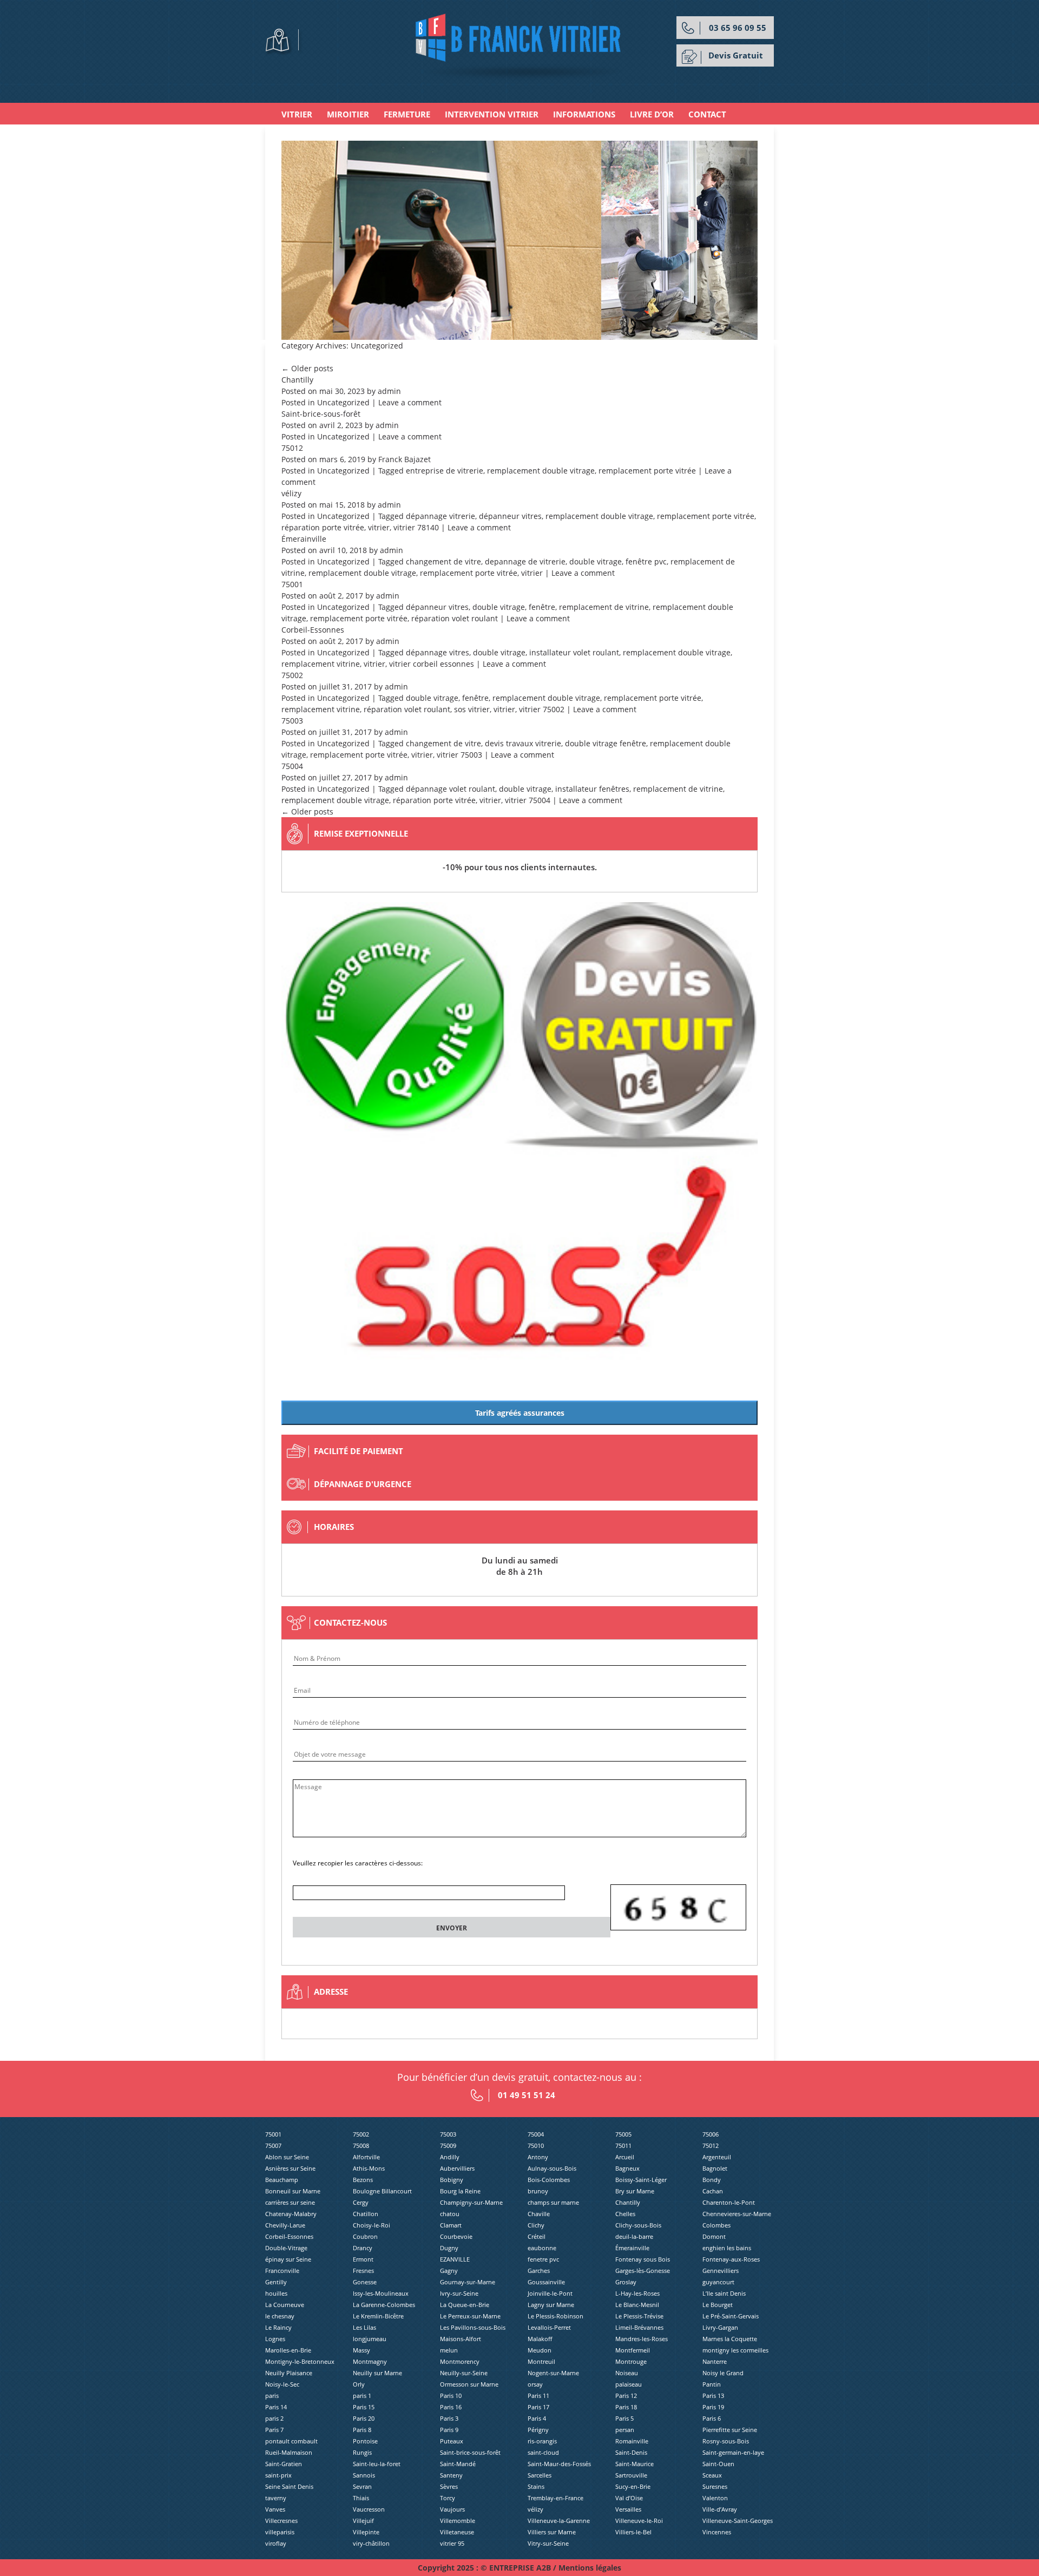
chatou (450, 2214)
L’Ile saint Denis (724, 2293)
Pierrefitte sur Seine (730, 2430)
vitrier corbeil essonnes (432, 664)
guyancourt (718, 2282)
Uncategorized (343, 402)
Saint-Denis (631, 2452)
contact (707, 114)
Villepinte (366, 2532)
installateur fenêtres (592, 789)
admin (389, 391)
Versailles (628, 2509)
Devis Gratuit (736, 55)
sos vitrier (472, 709)
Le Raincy (278, 2327)
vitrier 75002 (542, 709)
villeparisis (280, 2532)
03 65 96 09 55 (738, 28)
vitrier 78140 (416, 527)
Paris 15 (364, 2407)
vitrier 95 (452, 2543)
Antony (538, 2157)
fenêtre (542, 607)
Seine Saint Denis (289, 2486)
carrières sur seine (290, 2202)
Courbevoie (456, 2236)
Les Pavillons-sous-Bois (473, 2327)
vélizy (291, 493)
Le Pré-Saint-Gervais (731, 2316)
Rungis (362, 2452)
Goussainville (546, 2282)
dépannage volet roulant (451, 789)
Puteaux (452, 2441)
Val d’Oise (629, 2498)
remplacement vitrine (321, 664)
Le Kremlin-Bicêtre (378, 2316)
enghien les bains (727, 2248)
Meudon (540, 2350)
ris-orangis (542, 2441)
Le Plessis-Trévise (639, 2316)
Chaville (539, 2214)
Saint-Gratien (284, 2464)
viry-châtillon (371, 2543)
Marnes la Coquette (730, 2339)
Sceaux (712, 2475)
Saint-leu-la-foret (377, 2464)
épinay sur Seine (288, 2259)
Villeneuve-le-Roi (639, 2521)
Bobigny (452, 2180)
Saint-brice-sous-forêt (321, 414)
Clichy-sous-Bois (638, 2225)
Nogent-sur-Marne (553, 2373)
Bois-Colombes (549, 2180)
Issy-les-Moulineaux (381, 2293)
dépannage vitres (438, 652)
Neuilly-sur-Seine (464, 2373)
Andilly (450, 2157)
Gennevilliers (721, 2271)
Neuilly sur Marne (377, 2373)
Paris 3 (449, 2418)
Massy (361, 2350)
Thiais (361, 2498)
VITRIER (297, 114)
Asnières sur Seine (290, 2168)
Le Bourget (718, 2305)
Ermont (363, 2259)
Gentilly (276, 2282)
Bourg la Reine (460, 2191)
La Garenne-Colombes (384, 2305)
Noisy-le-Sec (282, 2384)
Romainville (632, 2441)
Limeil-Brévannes (639, 2327)
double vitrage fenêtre (606, 743)
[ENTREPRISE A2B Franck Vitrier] (520, 46)
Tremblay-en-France (555, 2498)
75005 (623, 2134)
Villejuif (363, 2521)
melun (449, 2350)
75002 (292, 675)
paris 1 (362, 2396)
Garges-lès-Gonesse (643, 2271)
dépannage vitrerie (440, 516)
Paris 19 (713, 2407)
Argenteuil (717, 2157)
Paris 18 (626, 2407)
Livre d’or (652, 114)
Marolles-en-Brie (288, 2350)
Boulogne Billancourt (382, 2191)
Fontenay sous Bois (643, 2259)
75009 (448, 2145)
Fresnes (363, 2271)
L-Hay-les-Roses (637, 2293)
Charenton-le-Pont (729, 2202)
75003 (292, 721)
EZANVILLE (455, 2259)
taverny (276, 2498)
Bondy (712, 2180)
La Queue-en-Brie (465, 2305)
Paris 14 (276, 2407)
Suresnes (715, 2486)
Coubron (365, 2236)
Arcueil (625, 2157)
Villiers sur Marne (552, 2532)
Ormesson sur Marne (469, 2384)
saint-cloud (543, 2452)
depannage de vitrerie (525, 561)
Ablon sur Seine (287, 2157)
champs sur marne (553, 2202)
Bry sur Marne (635, 2191)
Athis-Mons (369, 2168)
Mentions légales (590, 2568)
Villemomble (458, 2521)
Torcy (448, 2498)
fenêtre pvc (646, 561)
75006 (711, 2134)
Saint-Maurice (634, 2464)
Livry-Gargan (720, 2327)
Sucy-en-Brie (633, 2486)
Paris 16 (451, 2407)
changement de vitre (443, 561)
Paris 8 (362, 2430)
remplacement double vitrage (541, 471)
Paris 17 (538, 2407)
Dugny (449, 2248)
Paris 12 (626, 2396)
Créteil (537, 2236)
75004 (292, 766)
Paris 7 (274, 2430)
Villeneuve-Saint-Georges (738, 2521)
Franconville (282, 2271)
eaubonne (542, 2248)
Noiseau (627, 2373)
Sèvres (449, 2486)
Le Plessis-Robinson (555, 2316)
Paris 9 (449, 2430)
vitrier (379, 527)
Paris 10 (451, 2396)
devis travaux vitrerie (523, 743)
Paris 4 (537, 2418)
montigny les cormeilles (735, 2350)
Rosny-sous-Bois (726, 2441)
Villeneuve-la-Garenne (559, 2521)
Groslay (626, 2282)
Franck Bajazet (405, 459)
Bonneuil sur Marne (293, 2191)
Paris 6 (712, 2418)
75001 (292, 584)
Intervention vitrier (492, 114)
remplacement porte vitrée (647, 471)
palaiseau (629, 2384)
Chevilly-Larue (285, 2225)
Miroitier (348, 114)
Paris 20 (364, 2418)
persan (625, 2430)
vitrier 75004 (528, 800)
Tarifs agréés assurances (520, 1413)
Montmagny (370, 2361)
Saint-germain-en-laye (733, 2452)
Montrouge (631, 2361)
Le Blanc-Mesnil (637, 2305)
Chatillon (366, 2214)
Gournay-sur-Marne (468, 2282)
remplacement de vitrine (604, 607)
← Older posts (307, 368)
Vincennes (717, 2532)
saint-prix (278, 2475)
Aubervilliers (457, 2168)
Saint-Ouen (718, 2464)
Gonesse (365, 2282)
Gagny (449, 2271)
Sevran (362, 2486)
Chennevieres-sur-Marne (737, 2214)
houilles (276, 2293)
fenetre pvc (543, 2259)
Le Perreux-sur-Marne (470, 2316)
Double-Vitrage (286, 2248)
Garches (539, 2271)
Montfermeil (633, 2350)
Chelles (625, 2214)
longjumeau (370, 2339)
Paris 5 (624, 2418)
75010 (536, 2145)
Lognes (275, 2339)
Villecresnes (281, 2521)
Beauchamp (282, 2180)
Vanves (275, 2509)
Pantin (712, 2384)
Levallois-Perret (549, 2327)
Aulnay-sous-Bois (552, 2168)
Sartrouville (631, 2475)
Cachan (713, 2191)
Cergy (361, 2202)
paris (272, 2396)
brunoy (538, 2191)
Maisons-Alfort (461, 2339)
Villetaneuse (457, 2532)
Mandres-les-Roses (642, 2339)
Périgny (538, 2430)
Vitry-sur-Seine (548, 2543)
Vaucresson (369, 2509)
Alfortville (366, 2157)
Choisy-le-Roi (371, 2225)
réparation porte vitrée (323, 527)
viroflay (276, 2543)
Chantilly (297, 380)
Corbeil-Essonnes (313, 630)
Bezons (363, 2180)
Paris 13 (713, 2396)
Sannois (364, 2475)
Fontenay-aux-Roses (731, 2259)
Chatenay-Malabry (291, 2214)
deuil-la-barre (634, 2236)
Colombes (716, 2225)
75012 (292, 448)
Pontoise (365, 2441)
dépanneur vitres (510, 516)
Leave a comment (410, 402)
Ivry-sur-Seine (459, 2293)
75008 (361, 2145)
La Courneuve (285, 2305)
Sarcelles (540, 2475)
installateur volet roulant (574, 652)
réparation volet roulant (455, 618)
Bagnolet (715, 2168)
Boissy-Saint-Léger (641, 2180)
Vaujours (452, 2509)
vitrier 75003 (459, 755)
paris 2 (274, 2418)
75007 (273, 2145)
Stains (536, 2486)
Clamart (451, 2225)
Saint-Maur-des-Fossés (559, 2464)
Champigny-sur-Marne (471, 2202)
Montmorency (460, 2361)
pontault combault (291, 2441)
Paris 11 (538, 2396)
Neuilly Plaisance (289, 2373)
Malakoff (540, 2339)
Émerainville (304, 539)
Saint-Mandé (458, 2464)
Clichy (536, 2225)
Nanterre (715, 2361)
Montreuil (541, 2361)
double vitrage (596, 561)
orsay (535, 2384)
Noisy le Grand (723, 2373)
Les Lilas (364, 2327)
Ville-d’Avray (720, 2509)
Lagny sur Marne (551, 2305)
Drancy (363, 2248)
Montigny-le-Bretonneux (300, 2361)
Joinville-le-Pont (550, 2293)
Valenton (715, 2498)
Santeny (451, 2475)
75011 (623, 2145)
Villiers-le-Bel (633, 2532)
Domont (714, 2236)
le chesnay (280, 2316)
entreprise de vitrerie (445, 471)
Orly (359, 2384)
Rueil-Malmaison (289, 2452)
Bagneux (627, 2168)
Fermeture (407, 114)
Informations (584, 114)
